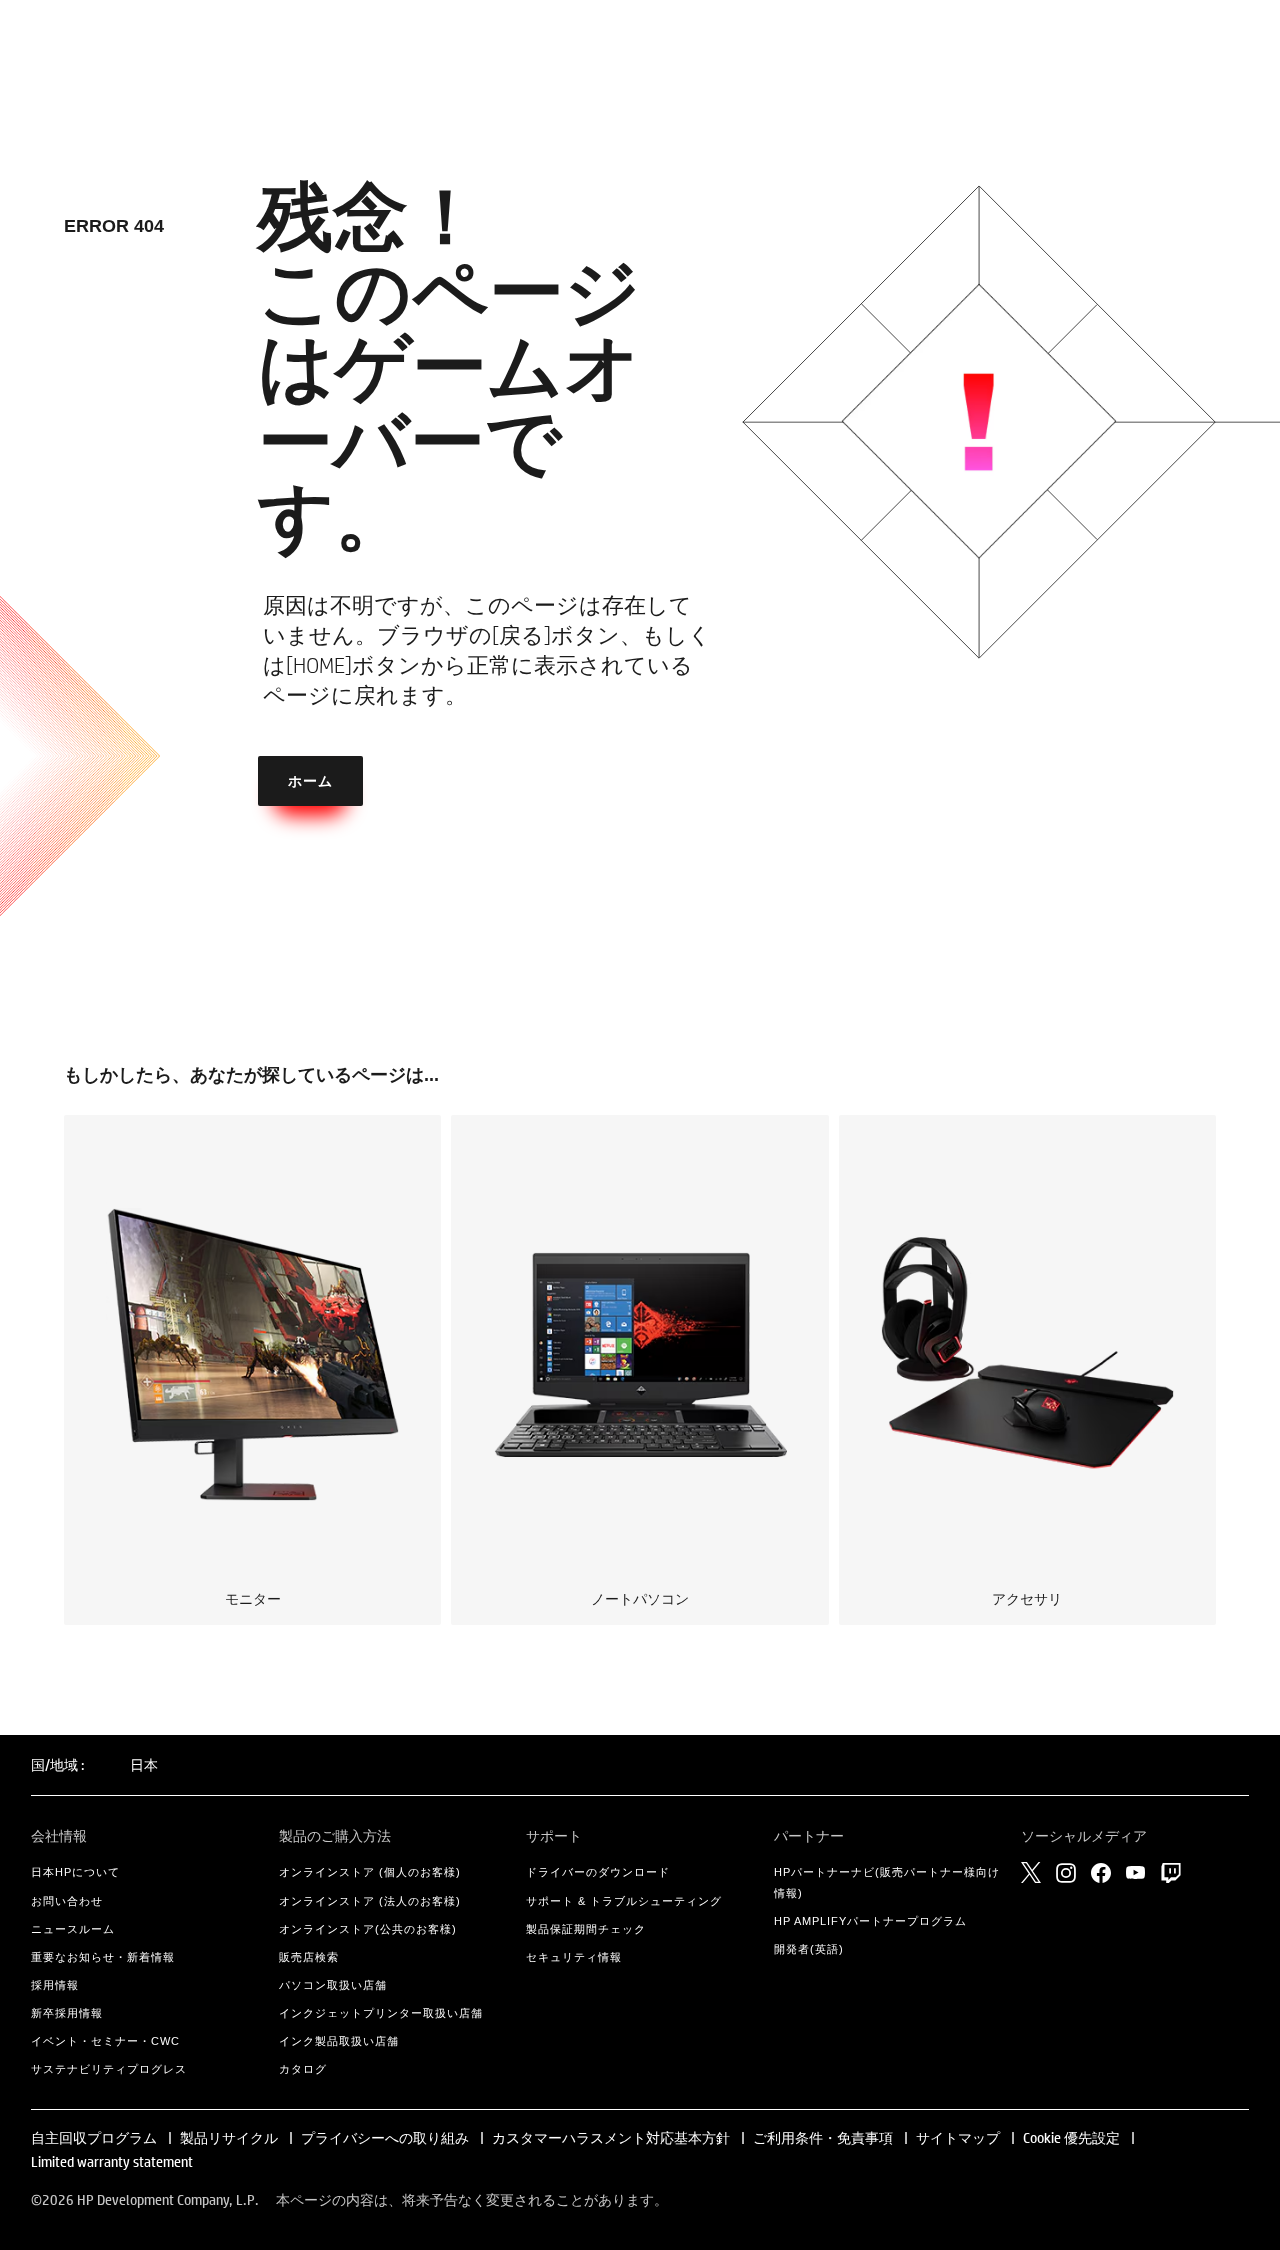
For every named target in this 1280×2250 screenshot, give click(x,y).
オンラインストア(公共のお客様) (368, 1929)
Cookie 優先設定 (1071, 2138)
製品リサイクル (229, 2138)
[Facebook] (1101, 1873)
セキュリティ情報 (574, 1957)
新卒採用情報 (67, 2013)
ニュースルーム (73, 1929)
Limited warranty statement (112, 2162)
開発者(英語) (809, 1949)
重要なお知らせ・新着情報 (103, 1957)
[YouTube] (1136, 1872)
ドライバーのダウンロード (598, 1872)
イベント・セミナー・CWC (105, 2041)
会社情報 (59, 1836)
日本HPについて (75, 1872)
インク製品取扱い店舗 (339, 2041)
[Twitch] (1171, 1873)
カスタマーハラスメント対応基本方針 (612, 2138)
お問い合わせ (67, 1901)
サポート (554, 1836)
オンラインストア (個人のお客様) (370, 1872)
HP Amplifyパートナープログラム (870, 1921)
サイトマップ (958, 2138)
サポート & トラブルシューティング (624, 1901)
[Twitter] (1031, 1872)
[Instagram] (1066, 1873)
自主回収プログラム (94, 2138)
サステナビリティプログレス (109, 2069)
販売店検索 (309, 1957)
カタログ (303, 2069)
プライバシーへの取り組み (385, 2138)
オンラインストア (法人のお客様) (370, 1901)
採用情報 (55, 1985)
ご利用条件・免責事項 (823, 2138)
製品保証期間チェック (586, 1929)
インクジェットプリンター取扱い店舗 (381, 2013)
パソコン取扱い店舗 (333, 1985)
